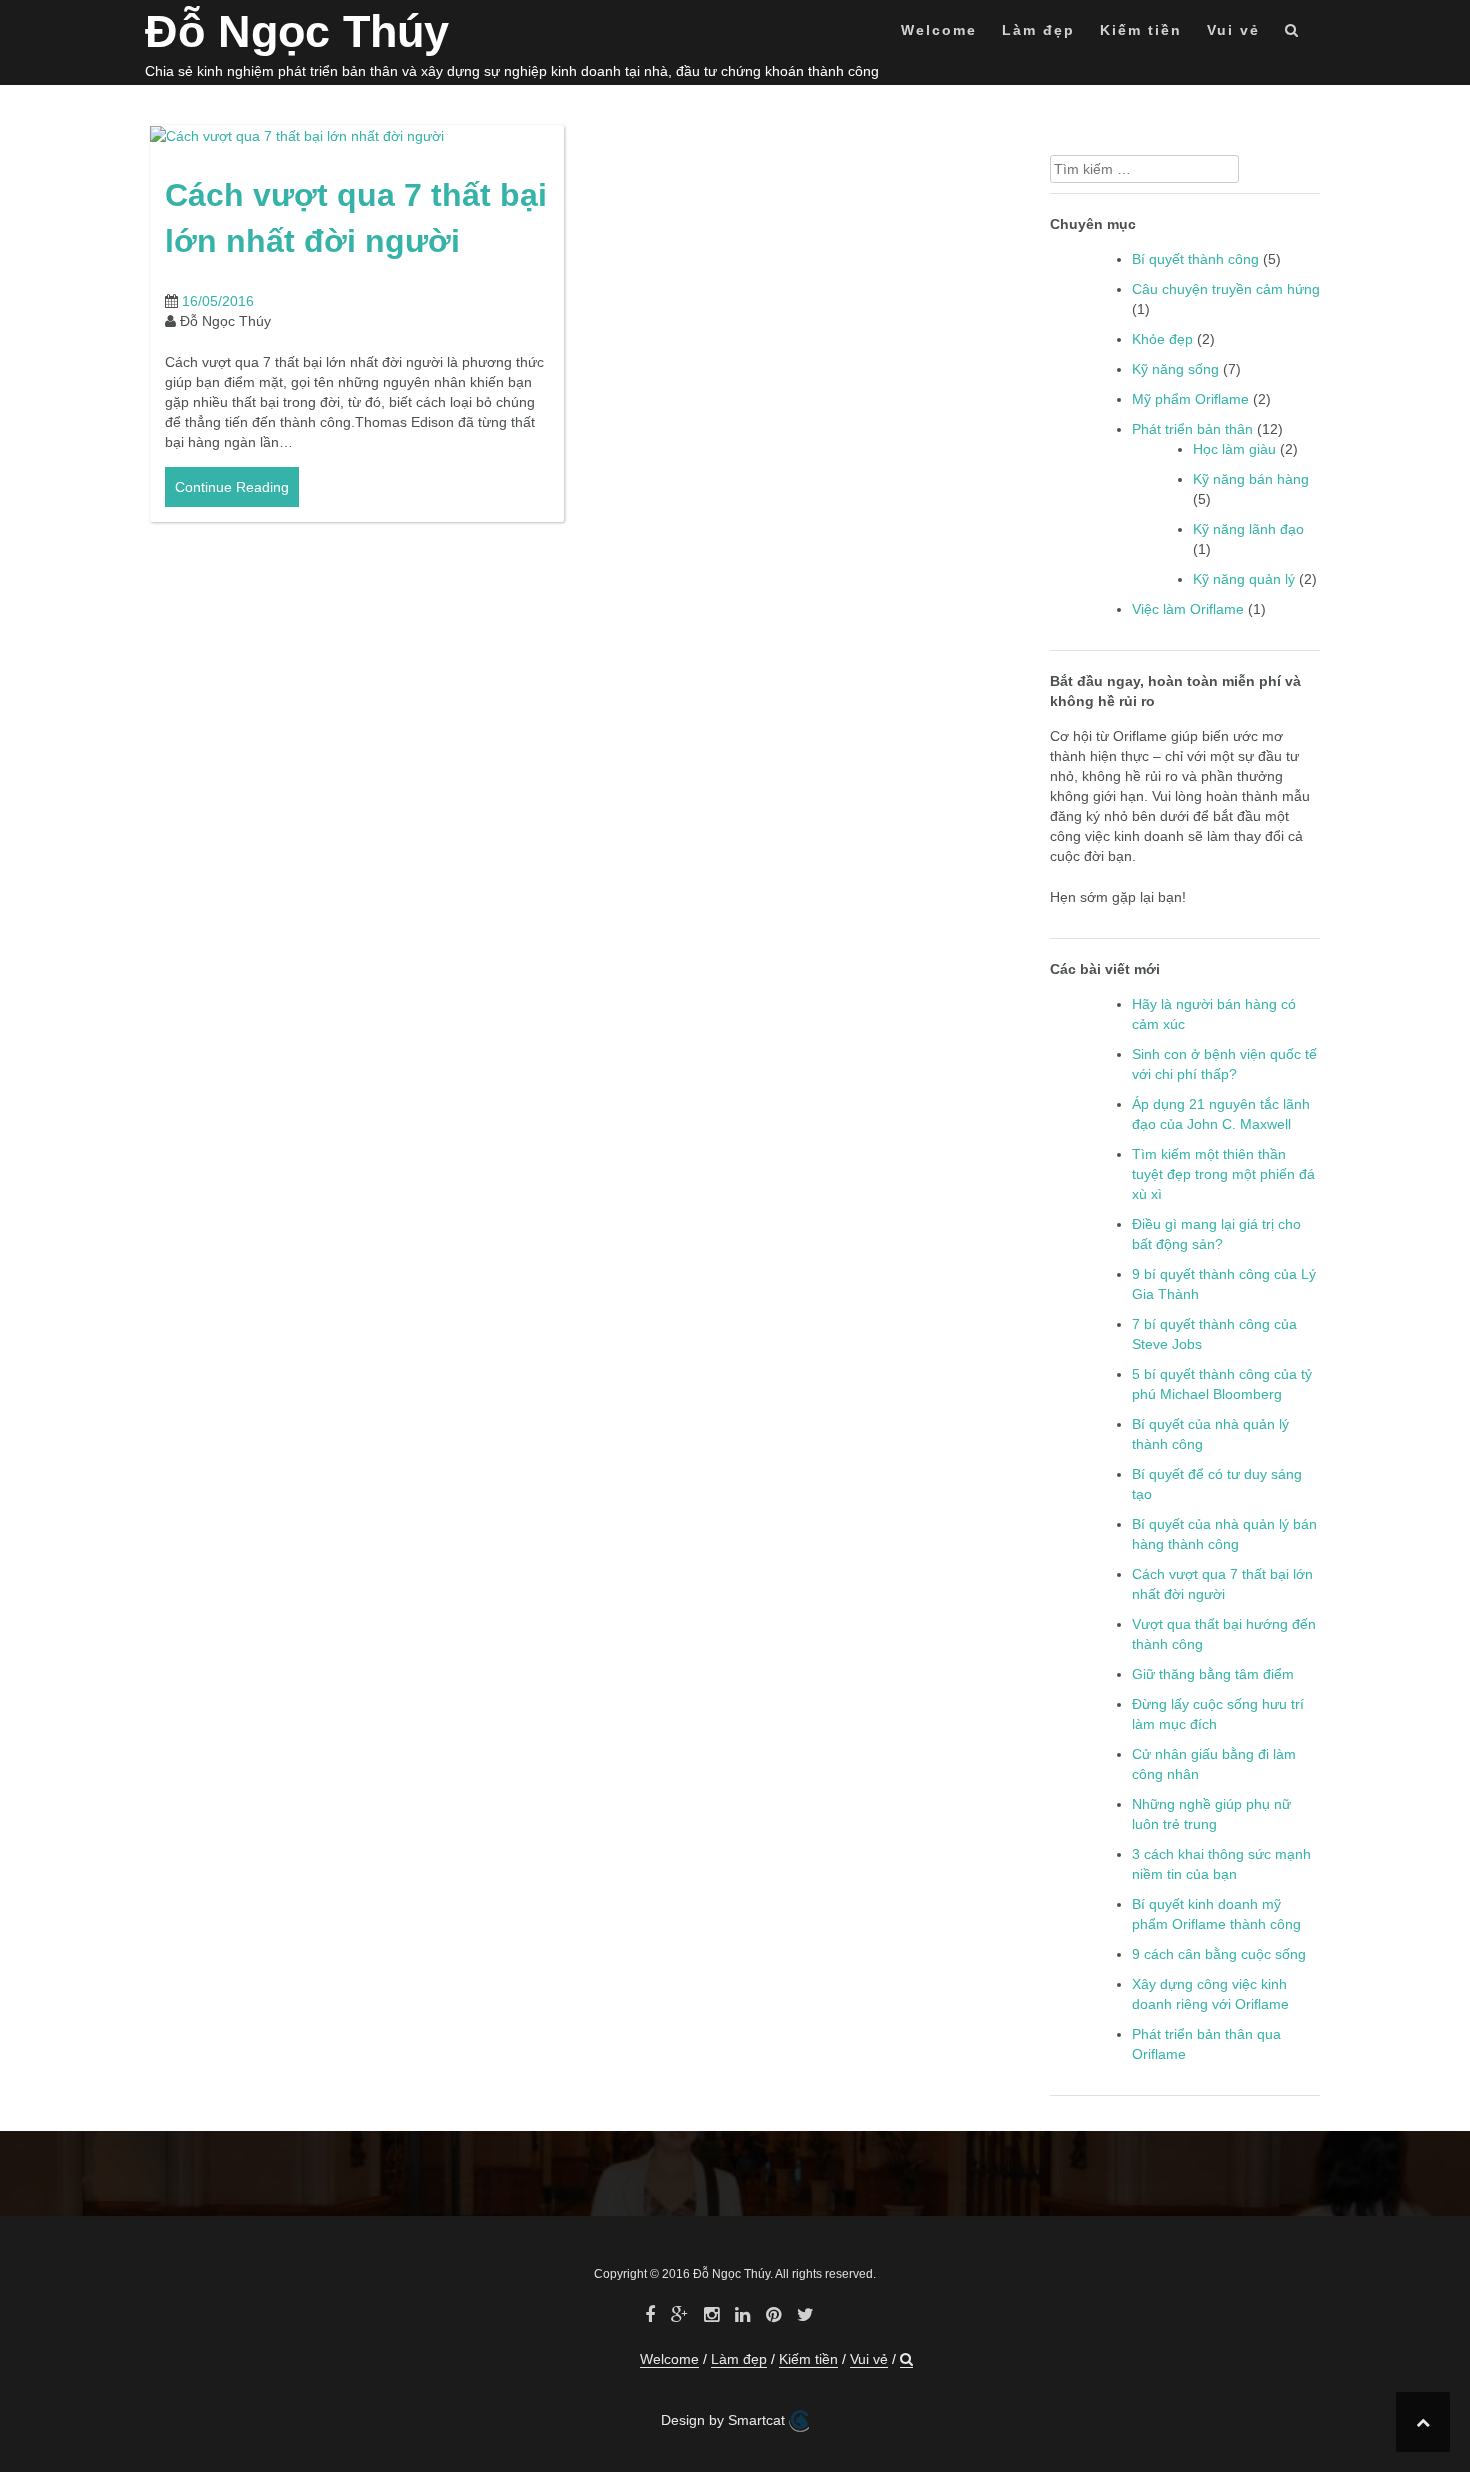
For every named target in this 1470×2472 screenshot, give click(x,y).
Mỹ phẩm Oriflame (1190, 399)
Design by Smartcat (725, 2420)
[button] (1292, 33)
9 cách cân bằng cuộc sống (1219, 1954)
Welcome (939, 30)
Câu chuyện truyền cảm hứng (1226, 289)
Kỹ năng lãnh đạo (1248, 529)
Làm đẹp (1038, 30)
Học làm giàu (1234, 449)
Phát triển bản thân (1192, 429)
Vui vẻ (1233, 30)
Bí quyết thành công (1195, 259)
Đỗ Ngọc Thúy (297, 31)
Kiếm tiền (1141, 30)
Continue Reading (232, 487)
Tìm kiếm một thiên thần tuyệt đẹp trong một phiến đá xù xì (1223, 1174)
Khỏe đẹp (1162, 339)
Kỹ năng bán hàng (1251, 479)
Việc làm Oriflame (1188, 609)
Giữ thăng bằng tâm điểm (1213, 1674)
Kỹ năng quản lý (1244, 579)
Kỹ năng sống (1175, 369)
